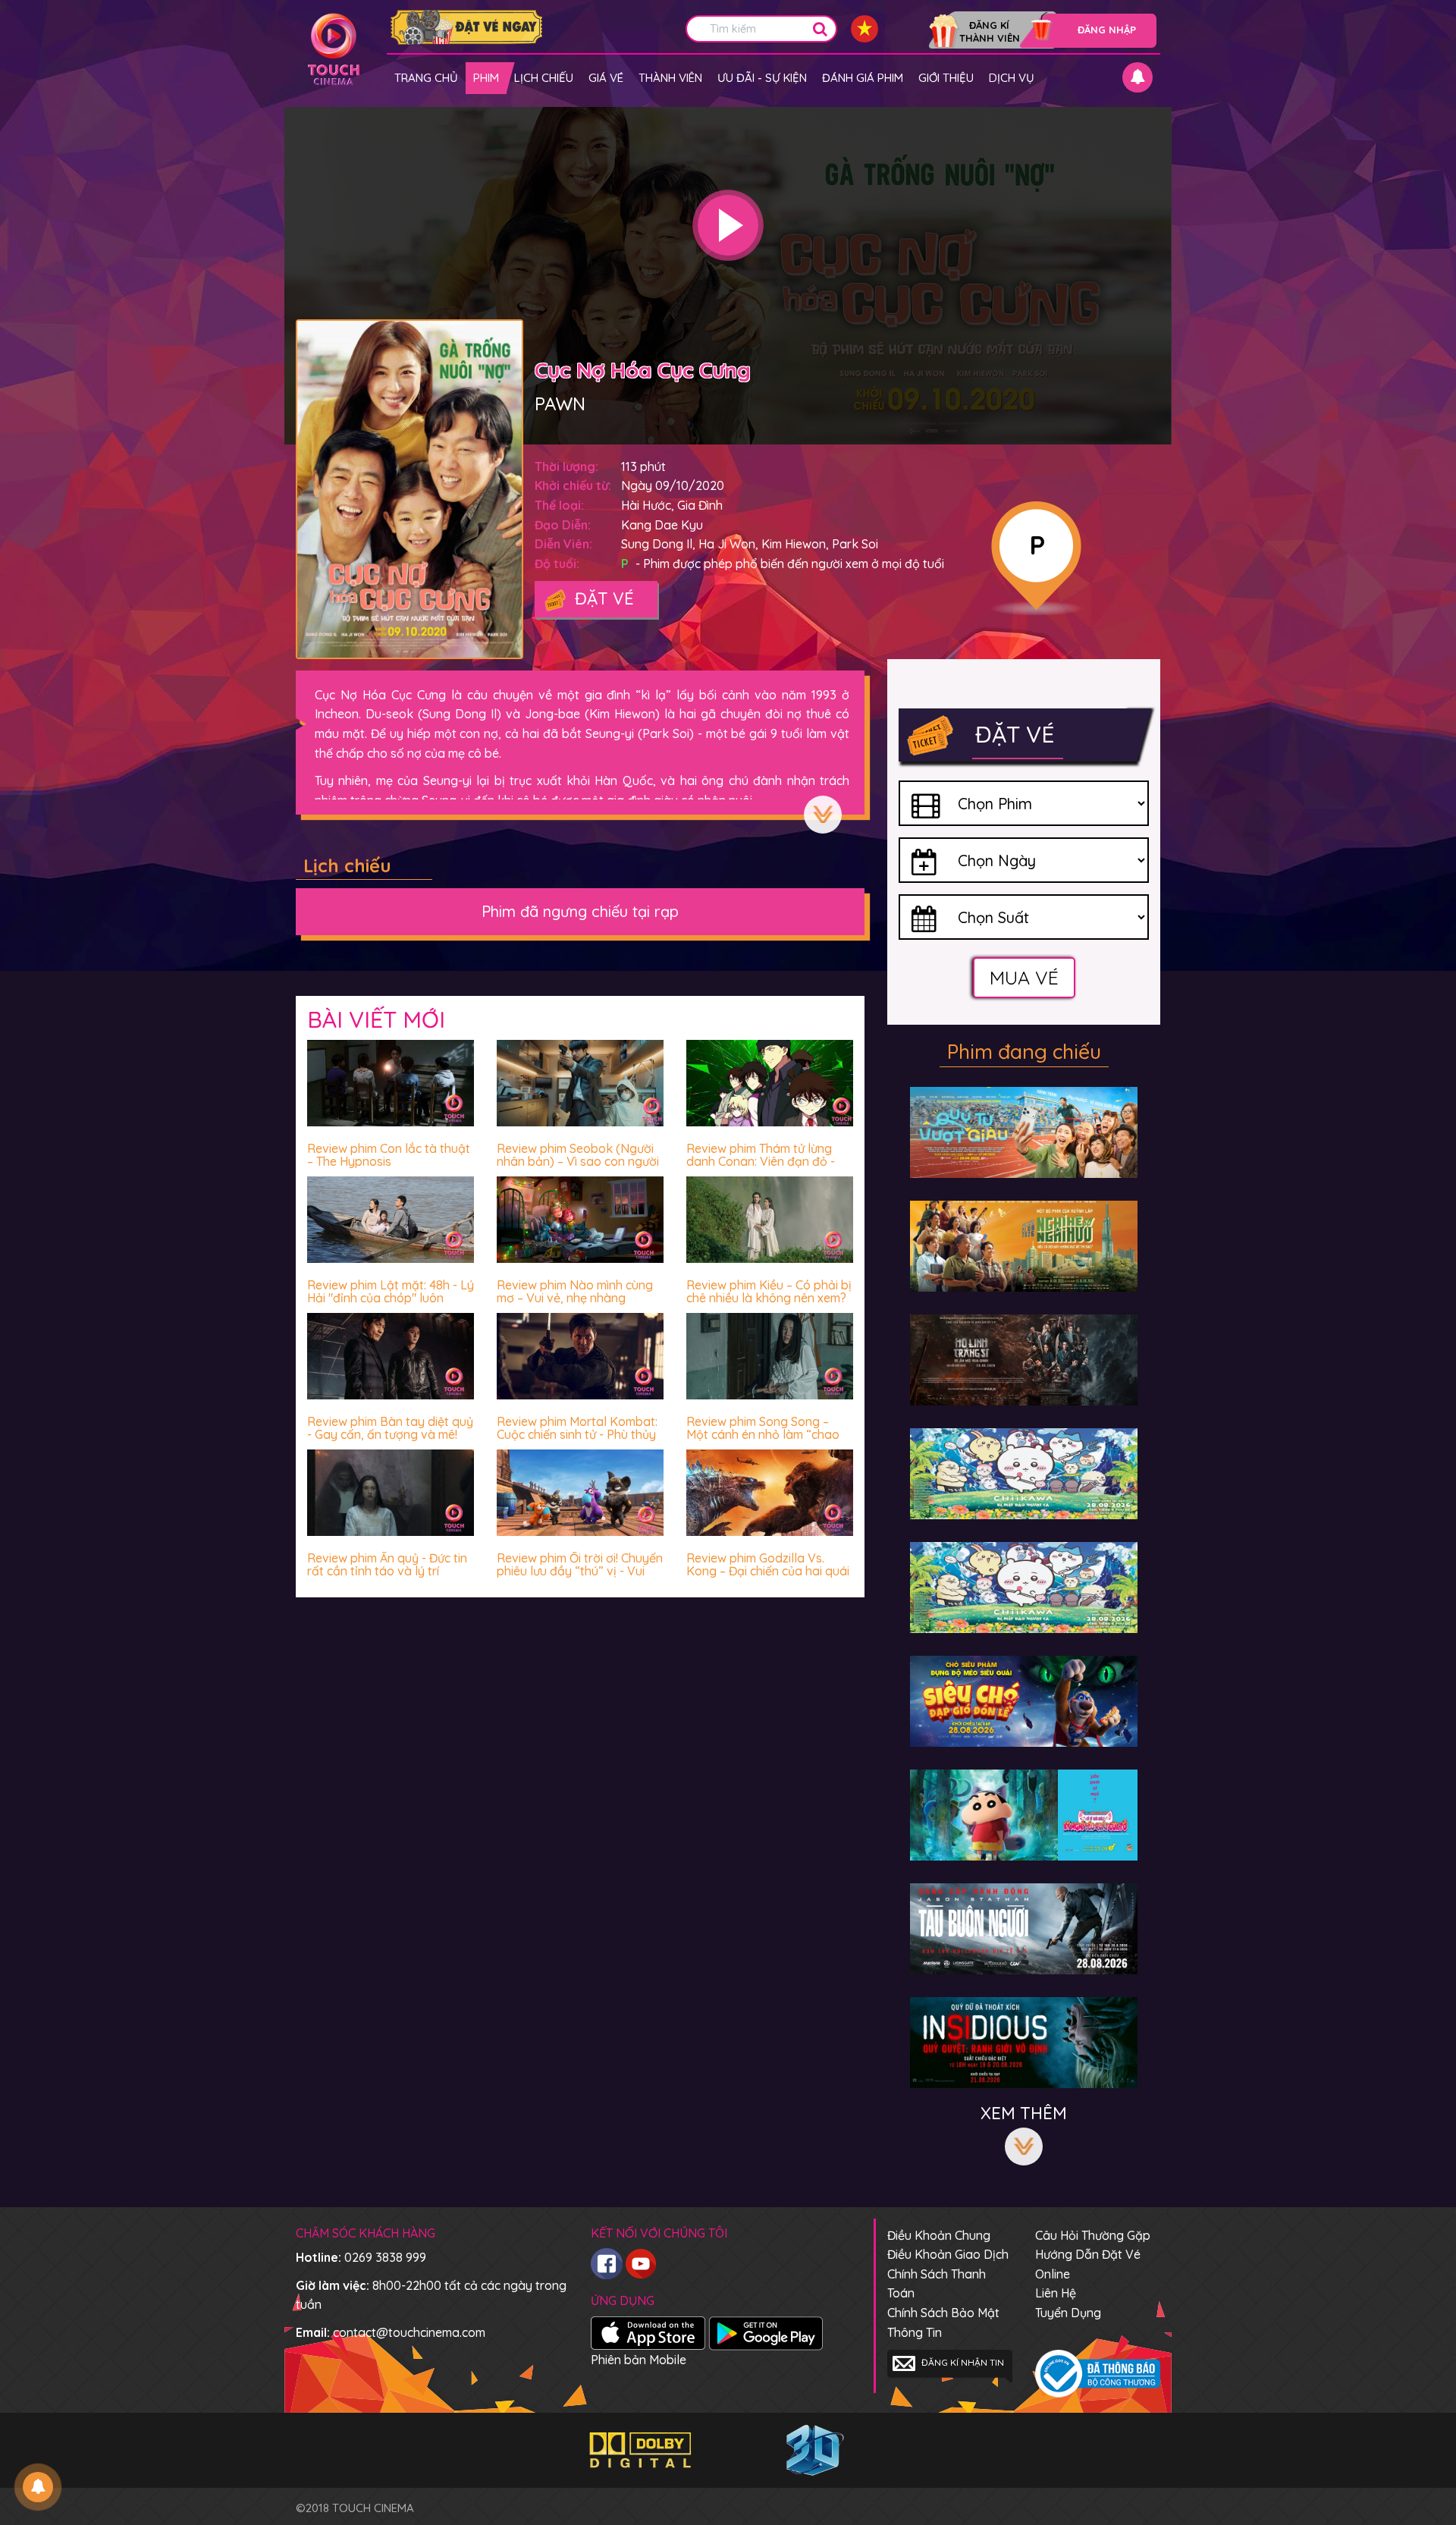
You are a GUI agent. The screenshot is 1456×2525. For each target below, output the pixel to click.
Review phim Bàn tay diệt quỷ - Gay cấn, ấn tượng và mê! (390, 1428)
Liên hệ (1056, 2293)
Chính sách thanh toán (937, 2284)
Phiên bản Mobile (639, 2360)
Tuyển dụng (1068, 2313)
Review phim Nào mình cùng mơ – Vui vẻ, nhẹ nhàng (575, 1292)
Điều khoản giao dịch (948, 2254)
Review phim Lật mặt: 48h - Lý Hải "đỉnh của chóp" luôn (391, 1292)
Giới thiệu (946, 78)
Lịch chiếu (544, 78)
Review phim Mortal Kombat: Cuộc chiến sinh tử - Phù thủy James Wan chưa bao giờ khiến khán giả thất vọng (577, 1442)
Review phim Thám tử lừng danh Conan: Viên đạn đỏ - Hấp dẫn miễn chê (761, 1162)
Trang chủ (426, 78)
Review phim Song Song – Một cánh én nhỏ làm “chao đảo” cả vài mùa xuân (763, 1435)
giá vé (606, 78)
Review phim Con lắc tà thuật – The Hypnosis (389, 1155)
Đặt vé (602, 598)
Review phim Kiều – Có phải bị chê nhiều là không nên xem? (769, 1292)
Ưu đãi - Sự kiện (762, 78)
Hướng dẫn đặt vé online (1088, 2264)
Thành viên (670, 78)
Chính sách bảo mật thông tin (943, 2322)
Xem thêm (823, 815)
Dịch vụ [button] (1012, 78)
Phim (486, 78)
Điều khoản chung (939, 2235)
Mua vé (1024, 977)
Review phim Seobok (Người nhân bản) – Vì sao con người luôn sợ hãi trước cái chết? (578, 1162)
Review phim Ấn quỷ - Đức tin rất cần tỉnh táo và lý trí (387, 1565)
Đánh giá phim (863, 78)
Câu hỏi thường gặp (1093, 2235)
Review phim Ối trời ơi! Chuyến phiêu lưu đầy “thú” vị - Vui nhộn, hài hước (580, 1571)
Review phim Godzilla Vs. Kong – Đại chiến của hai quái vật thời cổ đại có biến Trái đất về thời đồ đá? (768, 1578)
